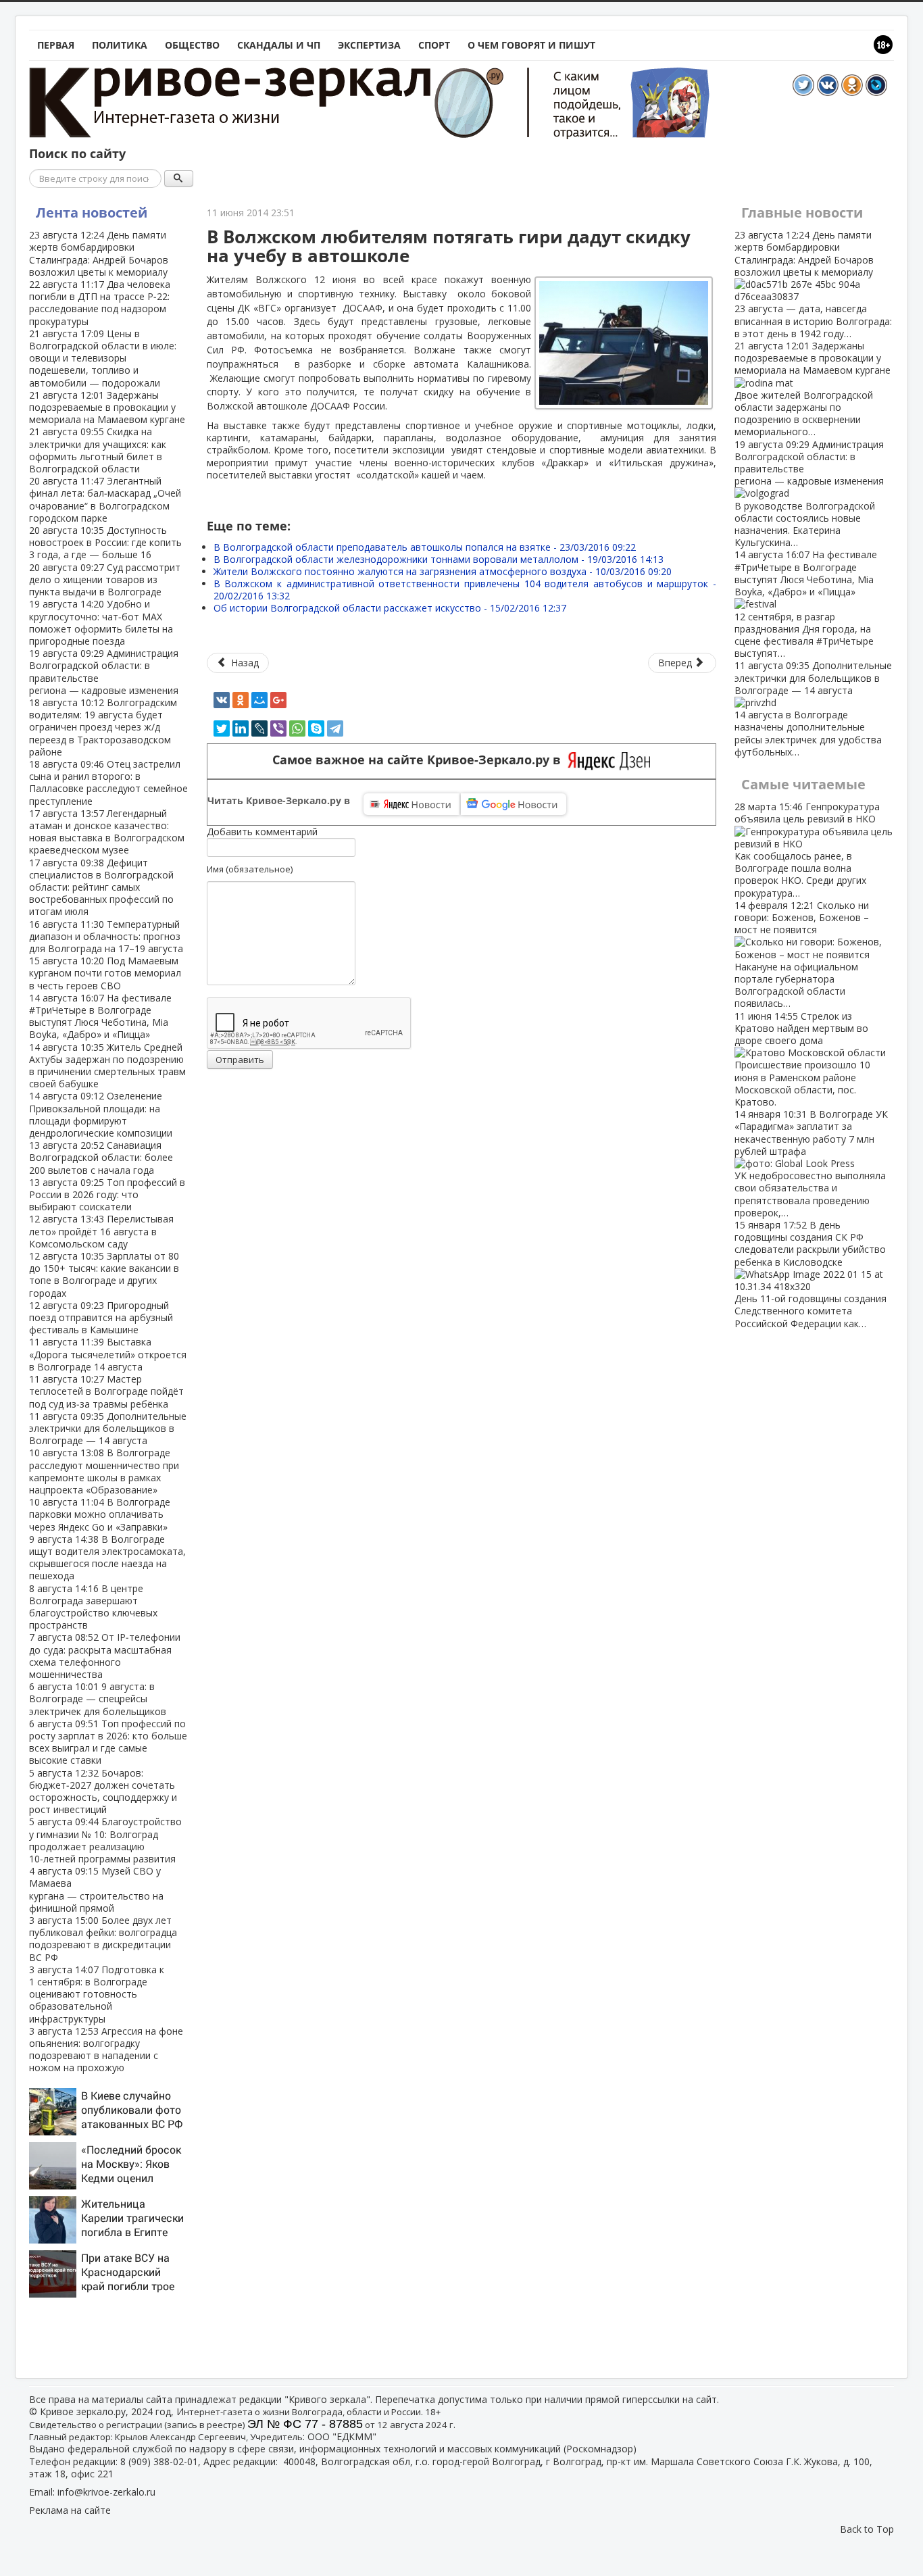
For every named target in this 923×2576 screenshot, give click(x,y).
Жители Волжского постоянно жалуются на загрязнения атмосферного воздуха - (443, 571)
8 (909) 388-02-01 (159, 2461)
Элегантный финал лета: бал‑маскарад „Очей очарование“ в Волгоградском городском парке (105, 499)
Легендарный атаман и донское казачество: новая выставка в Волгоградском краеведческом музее (107, 832)
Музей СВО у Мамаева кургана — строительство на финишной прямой (96, 1889)
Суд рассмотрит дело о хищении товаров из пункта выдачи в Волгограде (105, 579)
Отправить (240, 1060)
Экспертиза (369, 45)
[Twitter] (222, 728)
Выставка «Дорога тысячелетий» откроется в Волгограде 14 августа (108, 1354)
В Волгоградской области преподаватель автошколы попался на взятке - (425, 547)
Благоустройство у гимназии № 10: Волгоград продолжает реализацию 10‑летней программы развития (105, 1840)
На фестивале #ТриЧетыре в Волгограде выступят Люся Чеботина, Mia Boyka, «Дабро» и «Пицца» (100, 1016)
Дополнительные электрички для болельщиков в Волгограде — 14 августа (108, 1428)
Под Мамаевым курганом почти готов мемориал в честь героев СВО (105, 973)
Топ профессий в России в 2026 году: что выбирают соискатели (107, 1194)
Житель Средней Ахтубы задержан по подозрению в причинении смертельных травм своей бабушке (107, 1066)
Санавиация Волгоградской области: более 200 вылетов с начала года (101, 1157)
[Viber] (278, 728)
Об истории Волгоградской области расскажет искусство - (390, 608)
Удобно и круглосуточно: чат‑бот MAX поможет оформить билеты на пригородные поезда (101, 622)
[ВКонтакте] (222, 700)
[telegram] (335, 728)
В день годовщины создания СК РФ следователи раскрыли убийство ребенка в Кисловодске (810, 1274)
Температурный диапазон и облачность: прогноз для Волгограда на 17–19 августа (106, 936)
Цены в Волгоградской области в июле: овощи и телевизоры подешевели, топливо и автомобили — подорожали (103, 358)
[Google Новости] (514, 804)
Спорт (434, 45)
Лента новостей (92, 213)
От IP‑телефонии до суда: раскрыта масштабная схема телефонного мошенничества (105, 1656)
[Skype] (316, 728)
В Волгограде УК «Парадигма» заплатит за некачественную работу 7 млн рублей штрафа (811, 1163)
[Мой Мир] (259, 700)
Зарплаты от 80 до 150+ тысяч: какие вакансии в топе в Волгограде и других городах (104, 1274)
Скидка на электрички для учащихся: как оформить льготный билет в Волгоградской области (98, 450)
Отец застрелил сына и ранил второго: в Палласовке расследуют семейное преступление (108, 783)
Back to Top (867, 2529)
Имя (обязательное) (250, 869)
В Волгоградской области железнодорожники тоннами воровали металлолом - (439, 559)
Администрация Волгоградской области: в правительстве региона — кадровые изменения (104, 672)
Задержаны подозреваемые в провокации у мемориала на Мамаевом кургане (107, 407)
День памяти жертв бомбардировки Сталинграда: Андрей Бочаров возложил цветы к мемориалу (99, 253)
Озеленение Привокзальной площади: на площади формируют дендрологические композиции (101, 1114)
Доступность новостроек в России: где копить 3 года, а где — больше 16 (105, 542)
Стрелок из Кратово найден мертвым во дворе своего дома (802, 1059)
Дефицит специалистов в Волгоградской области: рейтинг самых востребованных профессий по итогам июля (101, 887)
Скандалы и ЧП (279, 45)
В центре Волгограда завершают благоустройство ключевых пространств (93, 1607)
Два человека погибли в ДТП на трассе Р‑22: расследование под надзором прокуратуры (100, 303)
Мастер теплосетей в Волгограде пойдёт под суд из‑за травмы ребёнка (106, 1391)
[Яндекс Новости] (411, 804)
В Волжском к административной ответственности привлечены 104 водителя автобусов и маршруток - (465, 590)
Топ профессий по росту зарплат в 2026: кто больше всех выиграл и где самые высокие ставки (108, 1742)
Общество (192, 45)
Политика (120, 45)
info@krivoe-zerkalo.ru (106, 2492)
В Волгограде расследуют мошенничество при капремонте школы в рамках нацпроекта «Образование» (104, 1471)
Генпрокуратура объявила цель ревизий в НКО (807, 849)
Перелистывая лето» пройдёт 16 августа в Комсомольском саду (101, 1231)
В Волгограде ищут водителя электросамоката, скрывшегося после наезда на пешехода (107, 1558)
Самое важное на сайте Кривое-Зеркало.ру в (420, 760)
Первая (56, 45)
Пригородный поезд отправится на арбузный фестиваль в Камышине (101, 1317)
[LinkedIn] (241, 728)
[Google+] (278, 700)
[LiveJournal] (259, 728)
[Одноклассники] (241, 700)
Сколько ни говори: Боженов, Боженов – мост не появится (802, 955)
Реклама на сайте (70, 2510)
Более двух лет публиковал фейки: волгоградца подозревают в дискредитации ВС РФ (103, 1939)
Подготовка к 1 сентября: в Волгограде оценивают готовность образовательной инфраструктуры (97, 1994)
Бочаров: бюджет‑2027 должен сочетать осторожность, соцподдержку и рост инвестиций (103, 1791)
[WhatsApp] (297, 728)
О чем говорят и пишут (531, 45)
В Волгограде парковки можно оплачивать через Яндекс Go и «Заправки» (100, 1514)
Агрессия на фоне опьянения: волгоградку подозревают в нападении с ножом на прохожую (106, 2050)
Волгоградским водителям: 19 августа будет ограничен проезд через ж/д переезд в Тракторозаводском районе (103, 727)
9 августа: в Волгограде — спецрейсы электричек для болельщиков (98, 1699)
